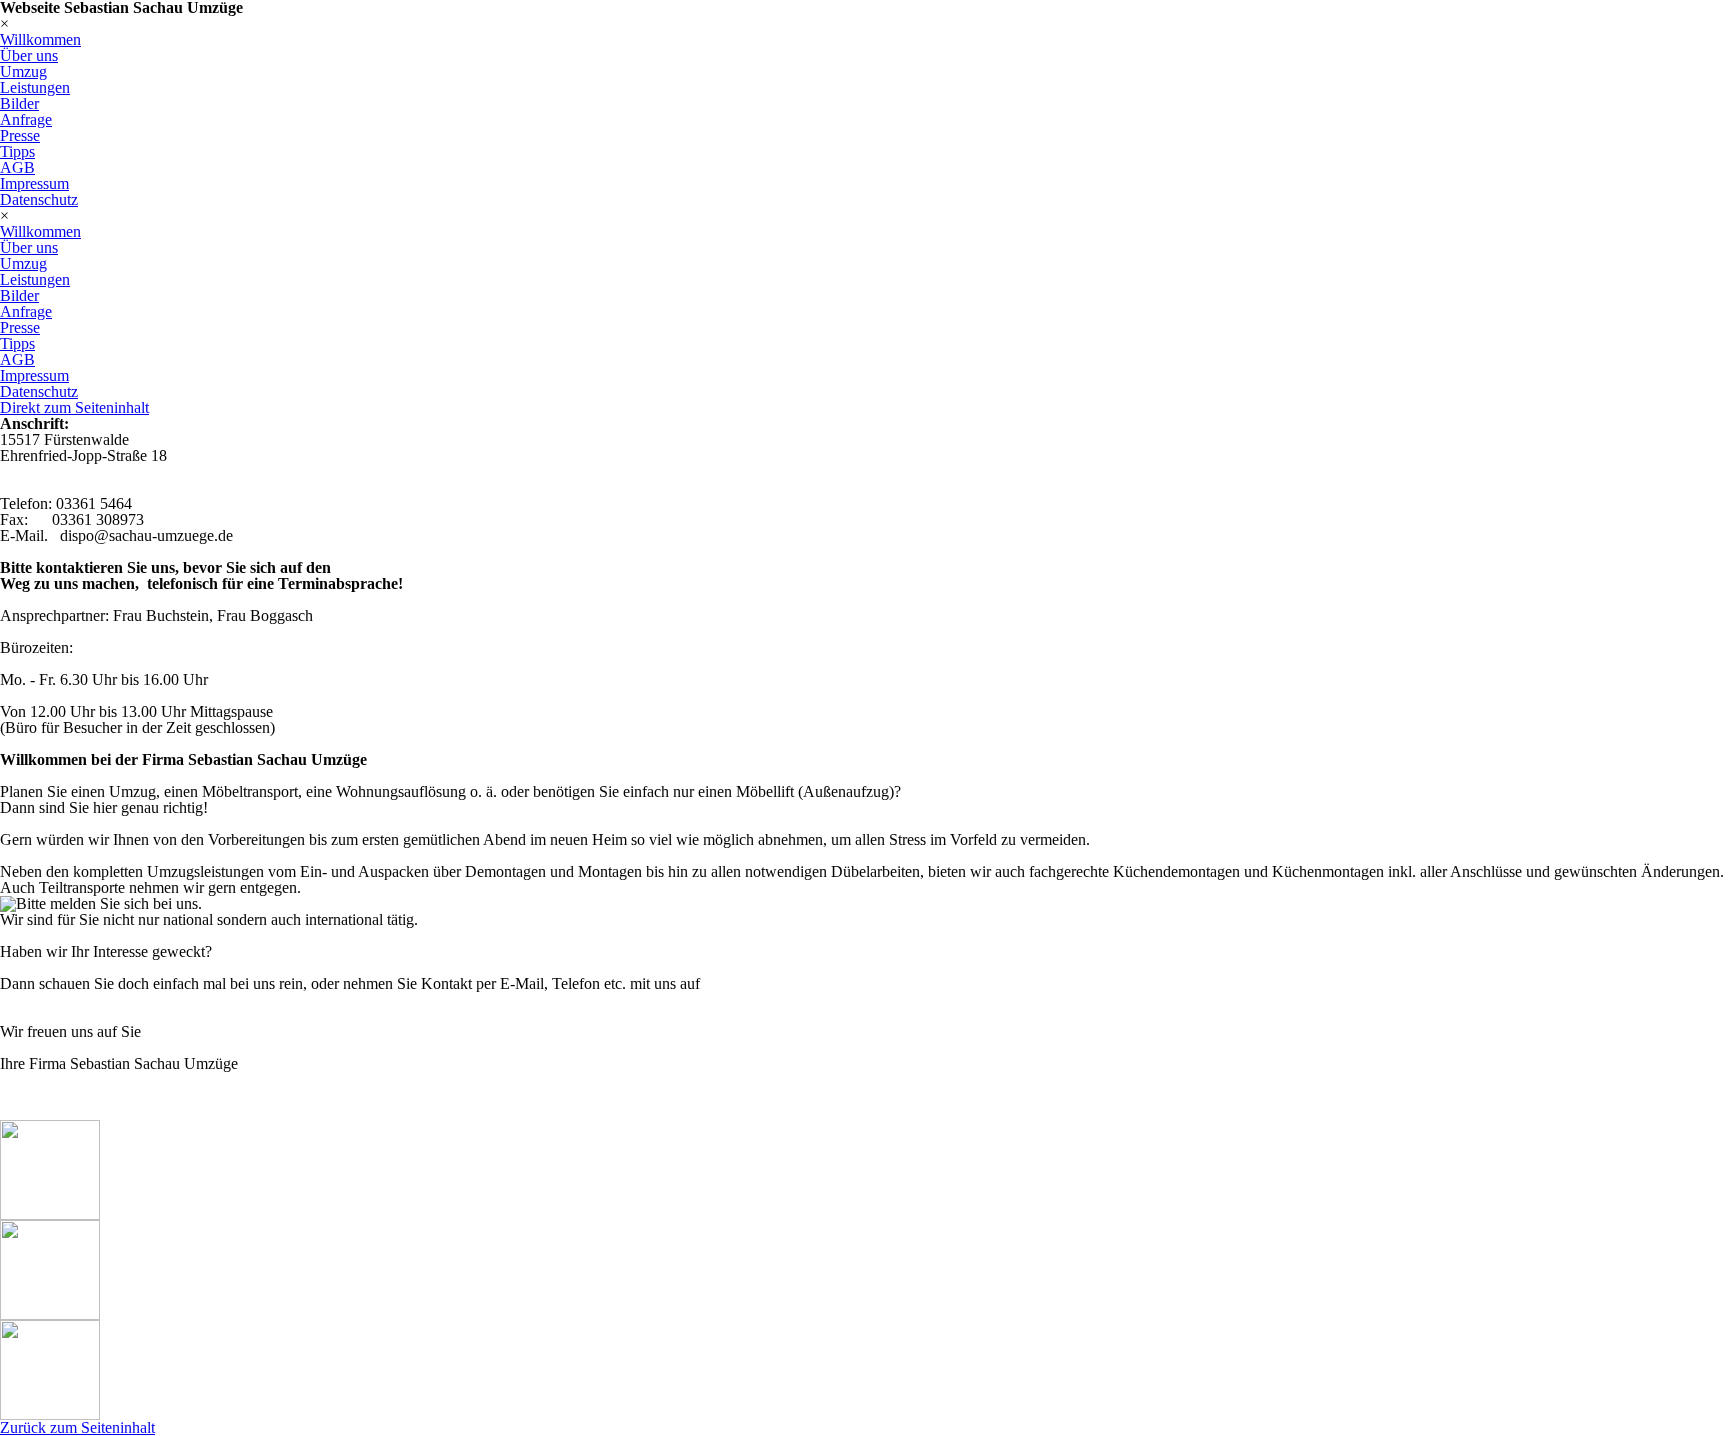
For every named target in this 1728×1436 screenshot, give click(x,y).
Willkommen (40, 39)
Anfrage (26, 119)
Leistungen (35, 87)
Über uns (29, 55)
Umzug (23, 71)
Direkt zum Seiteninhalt (74, 407)
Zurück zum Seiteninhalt (77, 1427)
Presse (20, 135)
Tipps (17, 151)
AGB (17, 167)
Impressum (34, 183)
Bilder (19, 103)
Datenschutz (39, 199)
